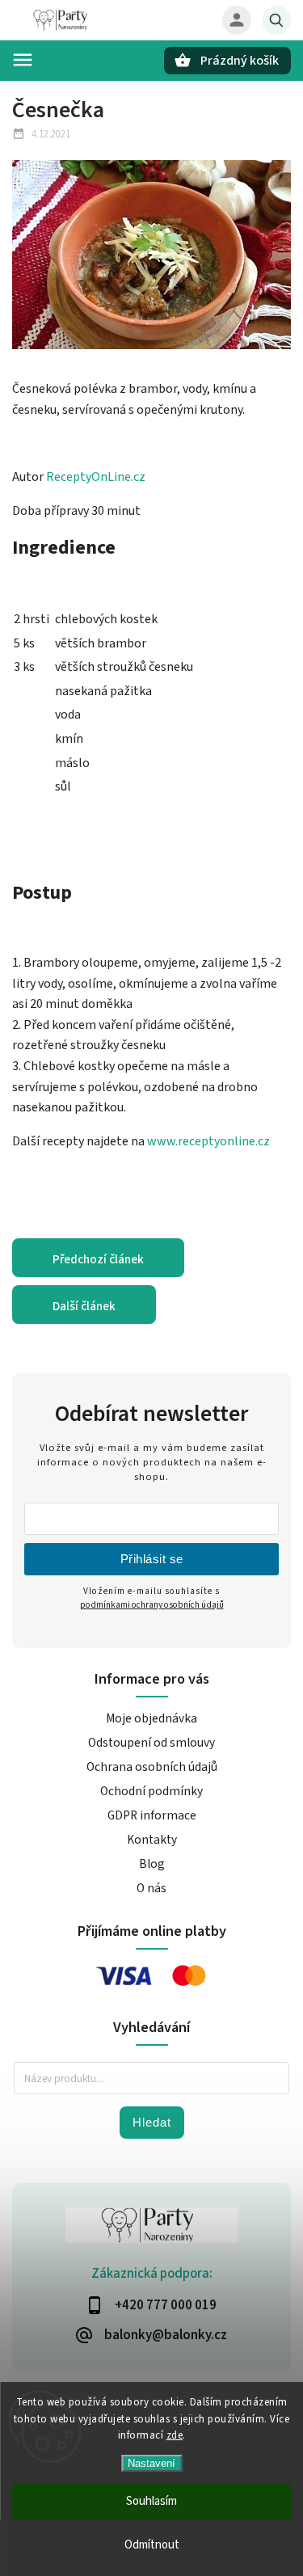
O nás (151, 1888)
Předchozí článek (98, 1259)
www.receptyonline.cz (207, 1141)
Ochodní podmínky (151, 1791)
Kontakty (152, 1840)
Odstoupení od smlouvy (151, 1743)
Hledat (152, 2122)
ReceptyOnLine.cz (96, 477)
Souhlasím (151, 2501)
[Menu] (23, 60)
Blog (152, 1864)
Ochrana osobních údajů (152, 1767)
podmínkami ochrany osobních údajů (152, 1605)
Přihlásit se (152, 1559)
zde (175, 2435)
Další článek (84, 1306)
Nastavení (151, 2463)
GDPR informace (152, 1815)
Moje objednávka (151, 1718)
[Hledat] (276, 20)
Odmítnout (152, 2545)
